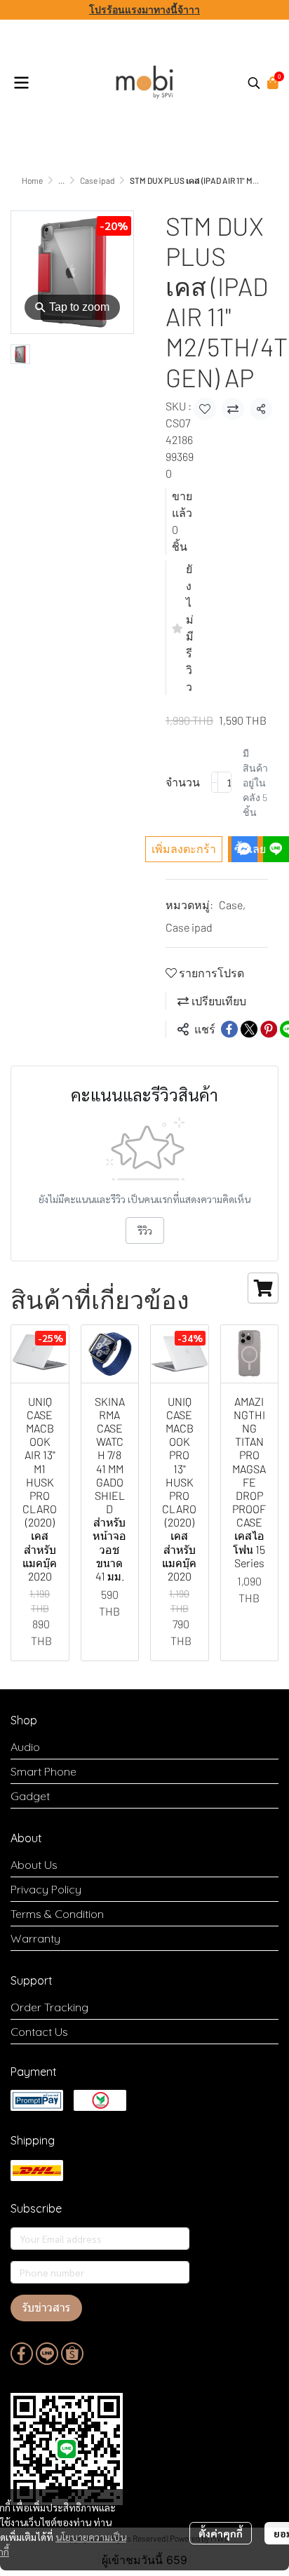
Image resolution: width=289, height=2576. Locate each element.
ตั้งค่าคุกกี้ (221, 2533)
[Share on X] (249, 1029)
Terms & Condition (57, 1914)
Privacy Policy (46, 1889)
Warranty (35, 1938)
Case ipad (97, 180)
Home (32, 180)
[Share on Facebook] (229, 1029)
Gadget (30, 1796)
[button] (254, 83)
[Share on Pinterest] (269, 1029)
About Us (34, 1865)
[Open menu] (21, 83)
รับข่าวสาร (46, 2308)
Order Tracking (49, 2007)
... (61, 180)
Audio (25, 1747)
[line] (47, 2354)
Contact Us (39, 2032)
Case (232, 905)
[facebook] (22, 2354)
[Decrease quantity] (215, 782)
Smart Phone (43, 1771)
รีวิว (145, 1230)
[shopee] (72, 2354)
